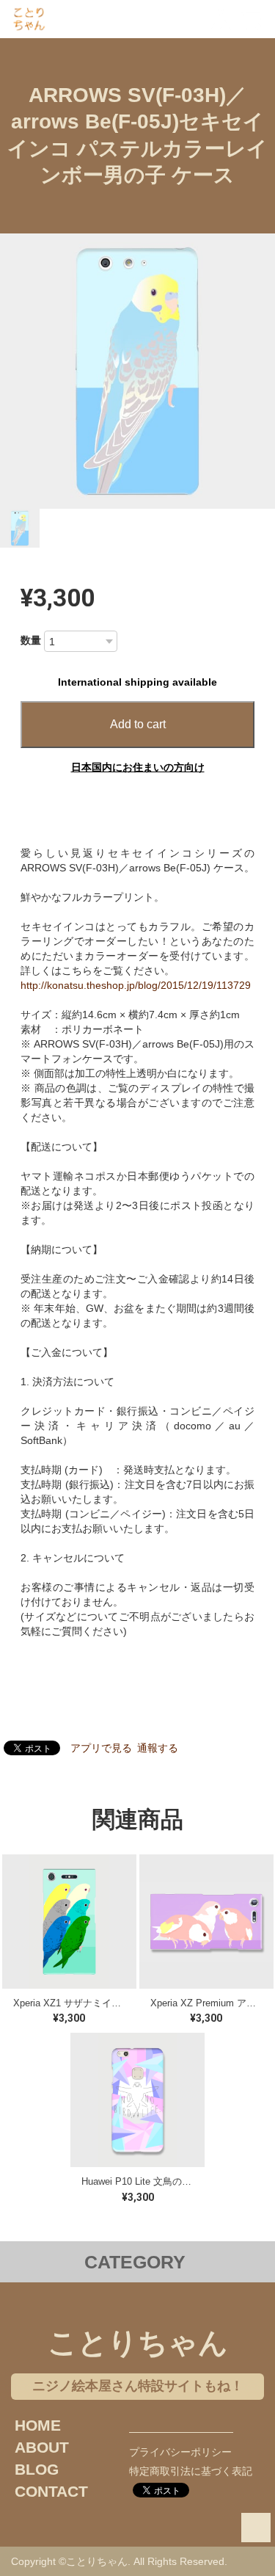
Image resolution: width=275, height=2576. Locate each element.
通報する (158, 1748)
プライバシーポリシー (180, 2452)
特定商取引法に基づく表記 (191, 2471)
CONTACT (51, 2491)
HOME (38, 2425)
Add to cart (138, 724)
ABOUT (42, 2447)
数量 (31, 640)
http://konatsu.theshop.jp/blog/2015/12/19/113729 (136, 985)
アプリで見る (101, 1748)
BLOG (37, 2469)
